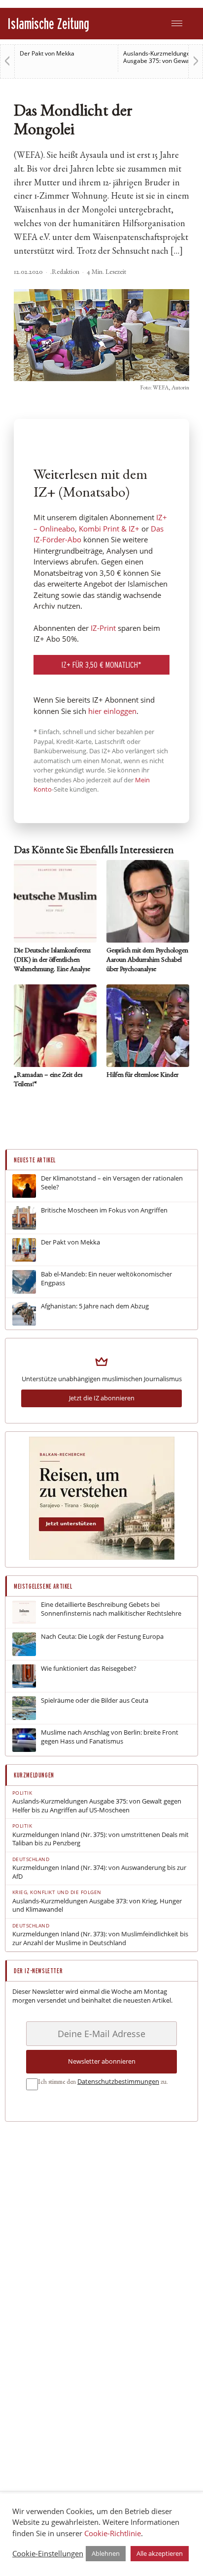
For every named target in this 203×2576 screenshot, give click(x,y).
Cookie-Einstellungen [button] (48, 2553)
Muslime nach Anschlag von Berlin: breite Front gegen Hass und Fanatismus (110, 1737)
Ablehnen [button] (106, 2553)
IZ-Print (103, 628)
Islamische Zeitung (48, 23)
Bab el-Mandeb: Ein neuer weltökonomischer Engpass (106, 1279)
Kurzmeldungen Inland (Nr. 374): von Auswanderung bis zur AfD (99, 1872)
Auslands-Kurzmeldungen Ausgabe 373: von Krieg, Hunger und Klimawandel (97, 1906)
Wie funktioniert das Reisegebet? (89, 1669)
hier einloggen (112, 711)
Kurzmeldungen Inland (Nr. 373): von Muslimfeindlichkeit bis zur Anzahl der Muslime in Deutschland (100, 1939)
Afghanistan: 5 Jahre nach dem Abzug (95, 1306)
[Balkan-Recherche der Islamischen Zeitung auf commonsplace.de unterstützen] (102, 1557)
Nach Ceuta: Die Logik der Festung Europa (102, 1637)
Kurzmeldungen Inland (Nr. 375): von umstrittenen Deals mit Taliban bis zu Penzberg (101, 1839)
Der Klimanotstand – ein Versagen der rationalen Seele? (112, 1183)
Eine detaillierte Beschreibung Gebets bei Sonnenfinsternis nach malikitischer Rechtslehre (111, 1609)
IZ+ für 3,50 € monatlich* (101, 665)
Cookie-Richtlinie (113, 2533)
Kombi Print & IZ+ (109, 529)
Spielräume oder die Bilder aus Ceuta (95, 1701)
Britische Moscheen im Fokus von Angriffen (104, 1210)
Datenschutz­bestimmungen (118, 2081)
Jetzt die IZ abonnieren (102, 1398)
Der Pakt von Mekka (47, 53)
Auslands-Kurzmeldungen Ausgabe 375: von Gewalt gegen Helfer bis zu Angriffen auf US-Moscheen (97, 1806)
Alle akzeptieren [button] (160, 2553)
